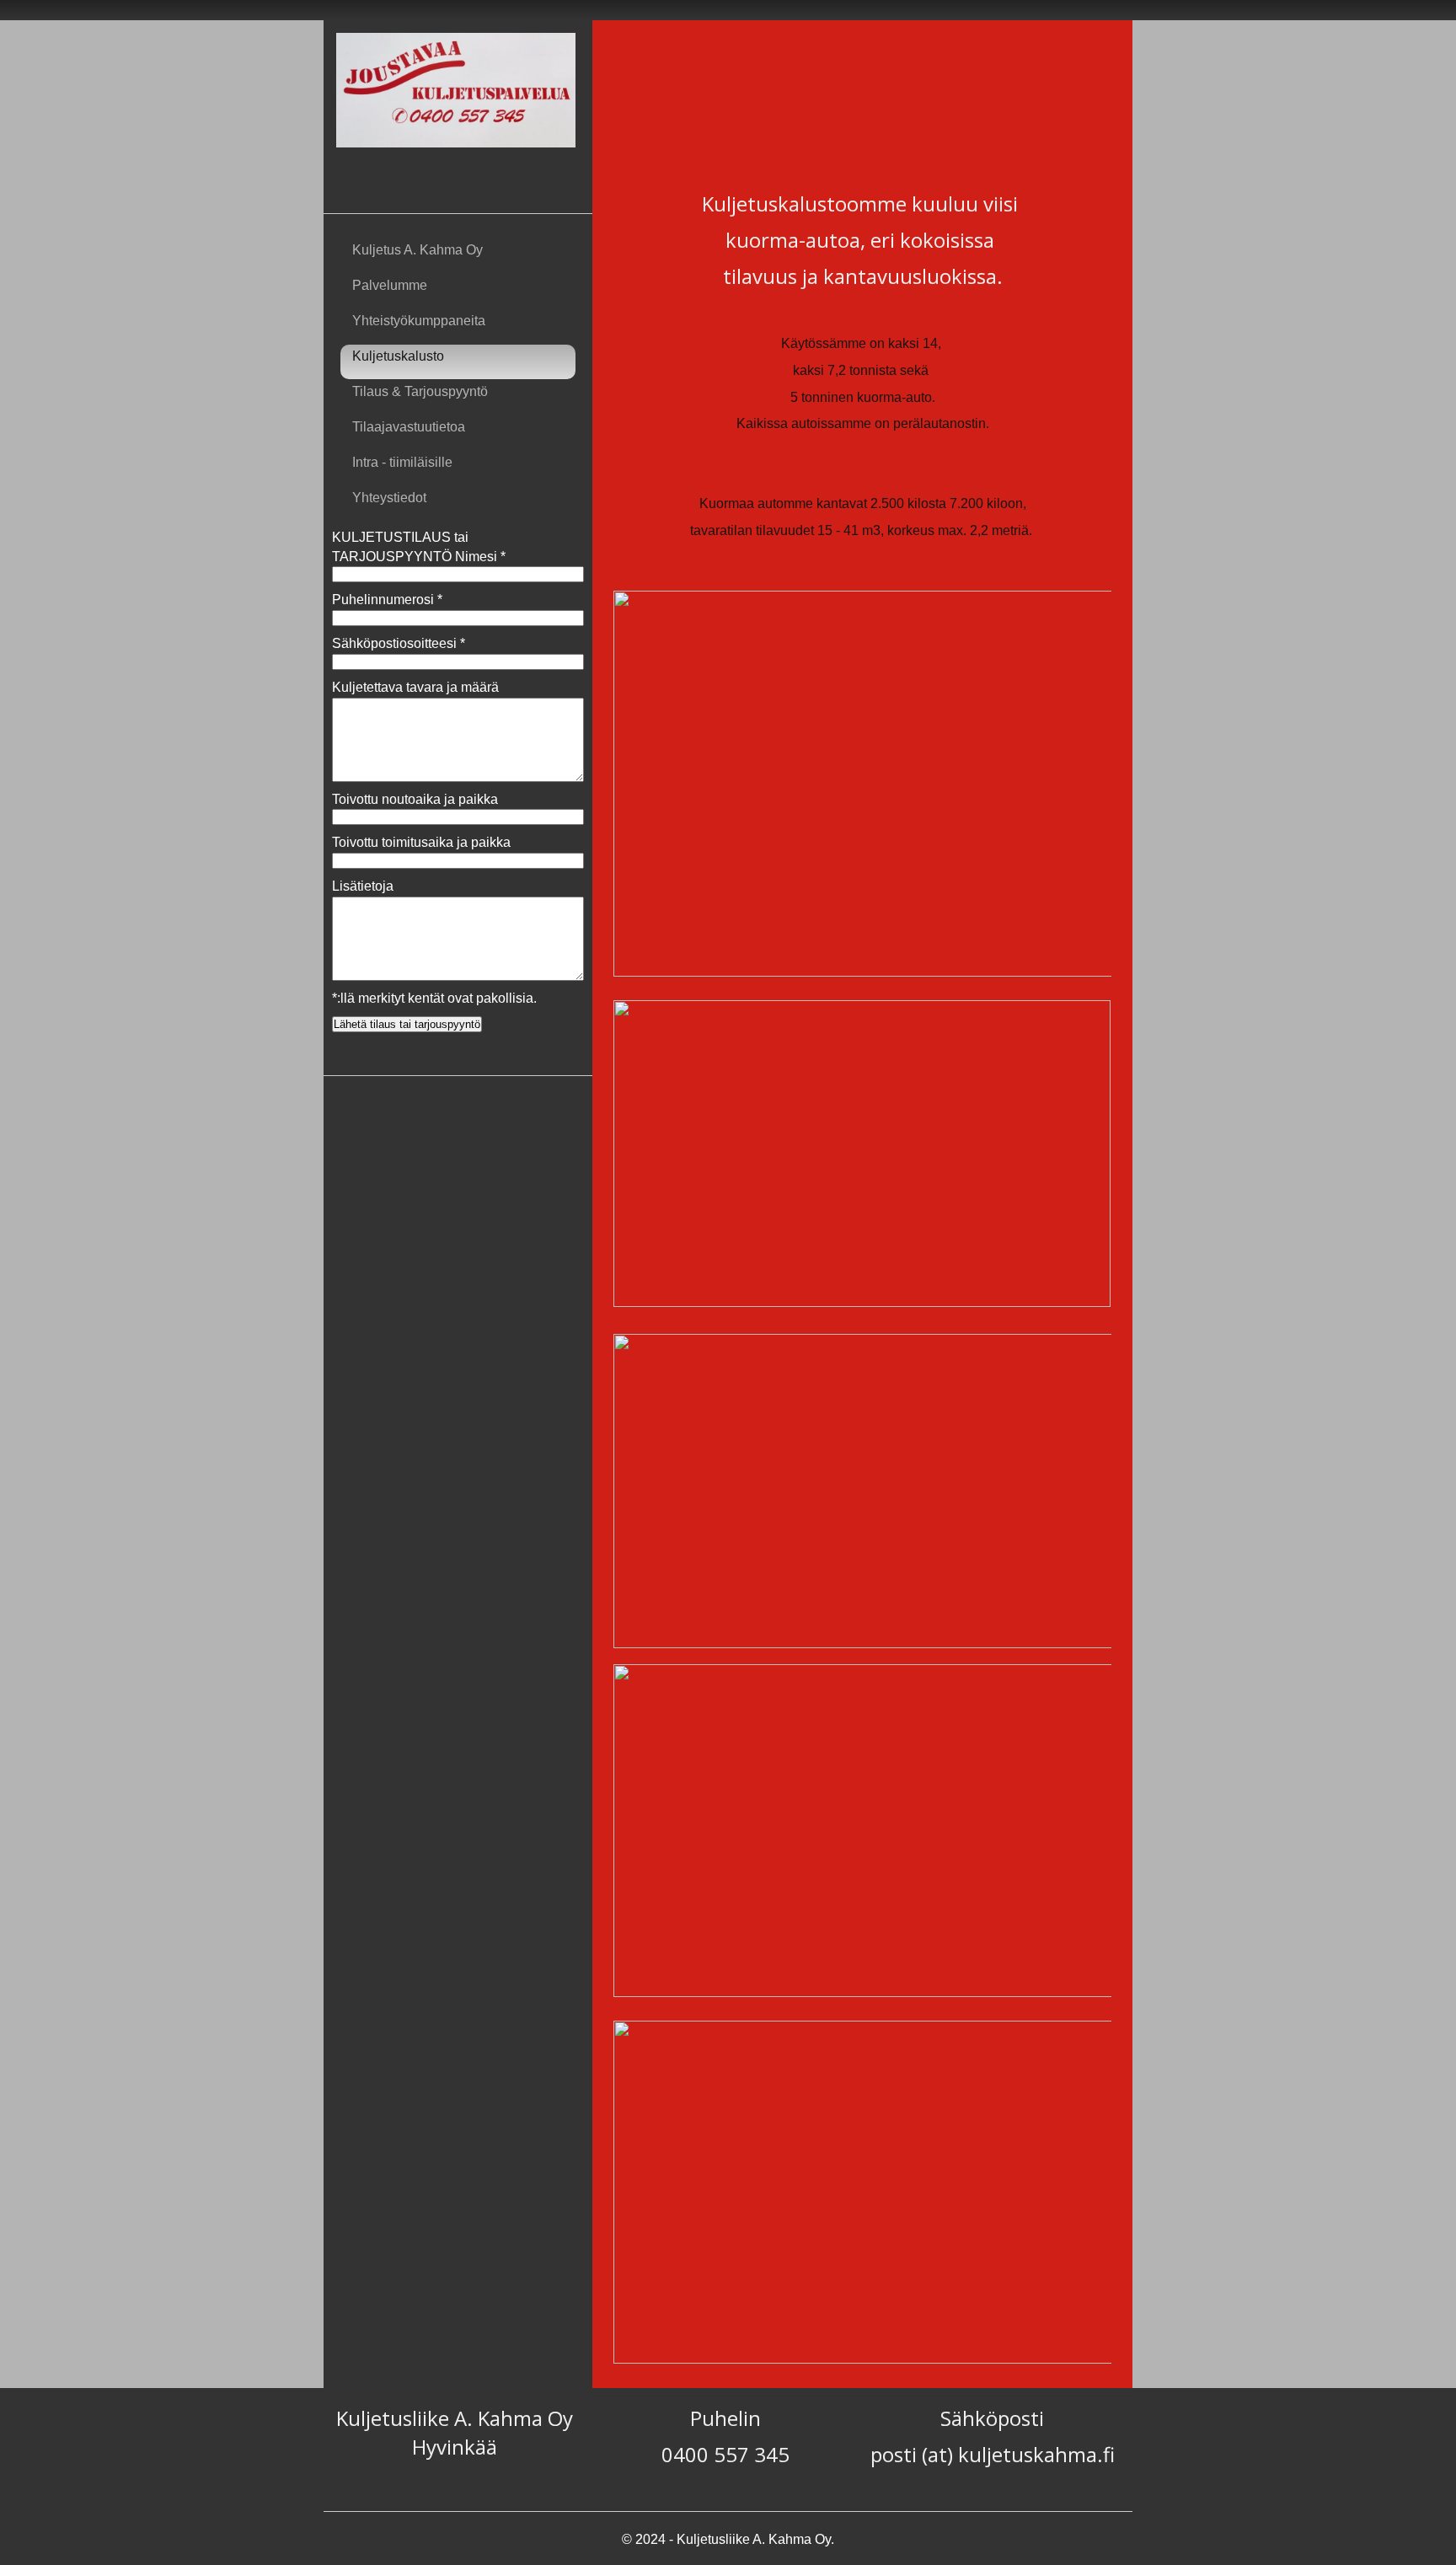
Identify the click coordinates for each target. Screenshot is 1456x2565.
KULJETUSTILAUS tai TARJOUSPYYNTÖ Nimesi (419, 547)
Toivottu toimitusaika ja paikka (421, 842)
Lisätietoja (363, 886)
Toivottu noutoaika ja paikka (415, 799)
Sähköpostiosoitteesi (399, 643)
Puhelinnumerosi (387, 600)
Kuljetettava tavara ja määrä (415, 687)
